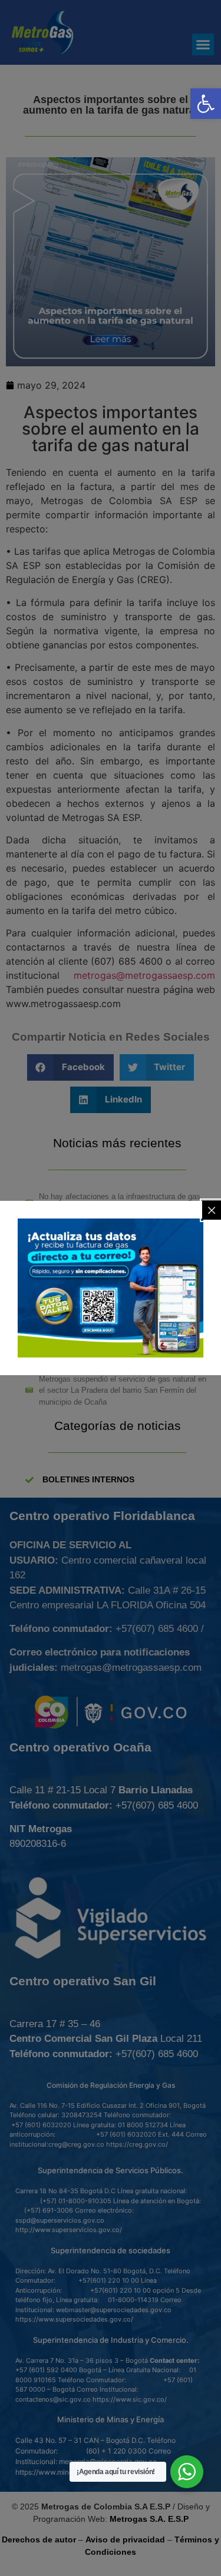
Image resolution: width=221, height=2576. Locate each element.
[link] (206, 104)
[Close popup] (212, 1210)
